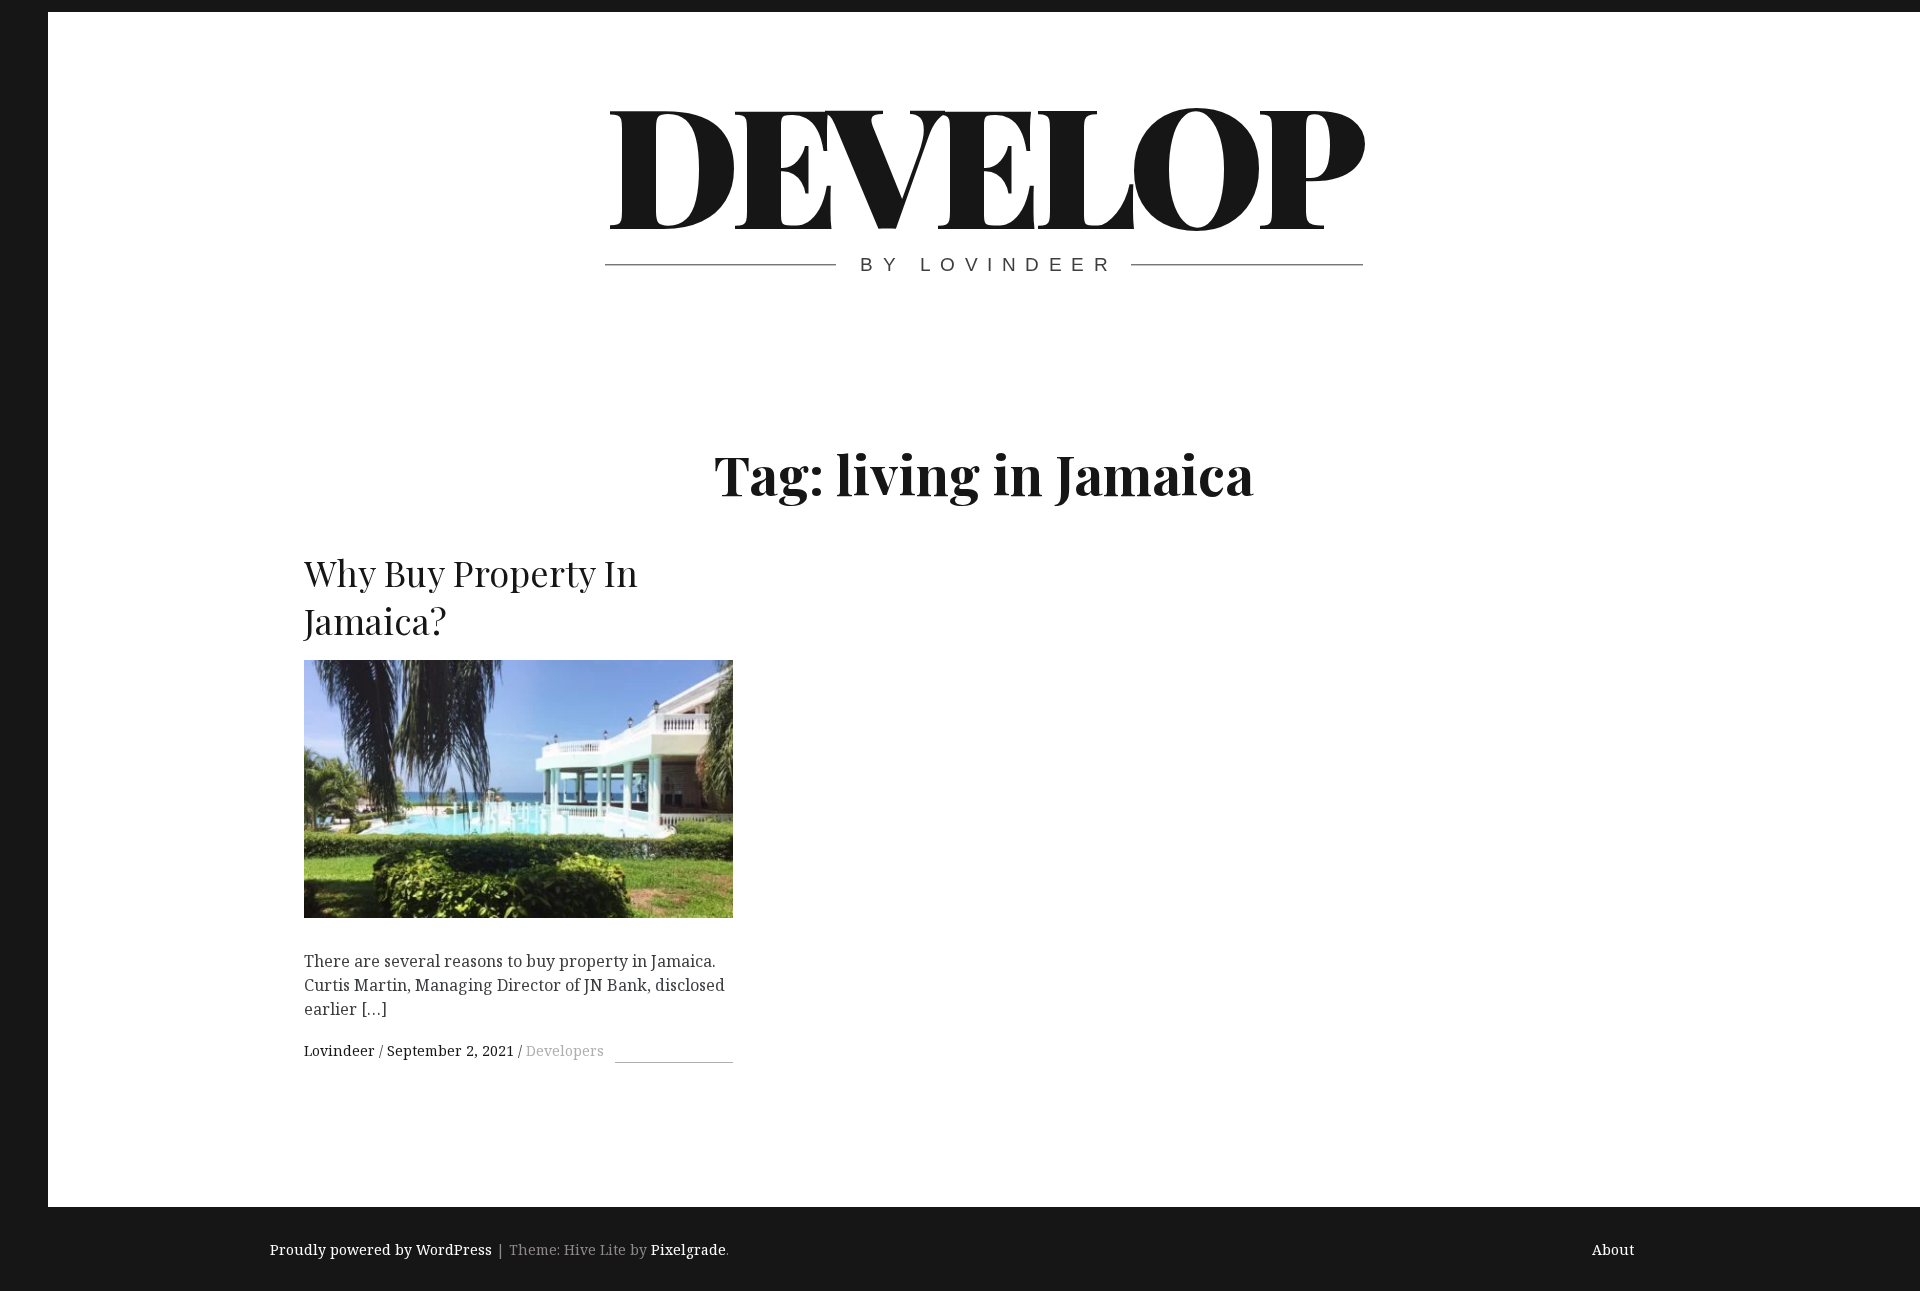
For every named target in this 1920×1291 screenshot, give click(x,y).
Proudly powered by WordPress (381, 1249)
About (1613, 1249)
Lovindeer (341, 1050)
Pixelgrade (688, 1249)
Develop (982, 160)
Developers (565, 1050)
